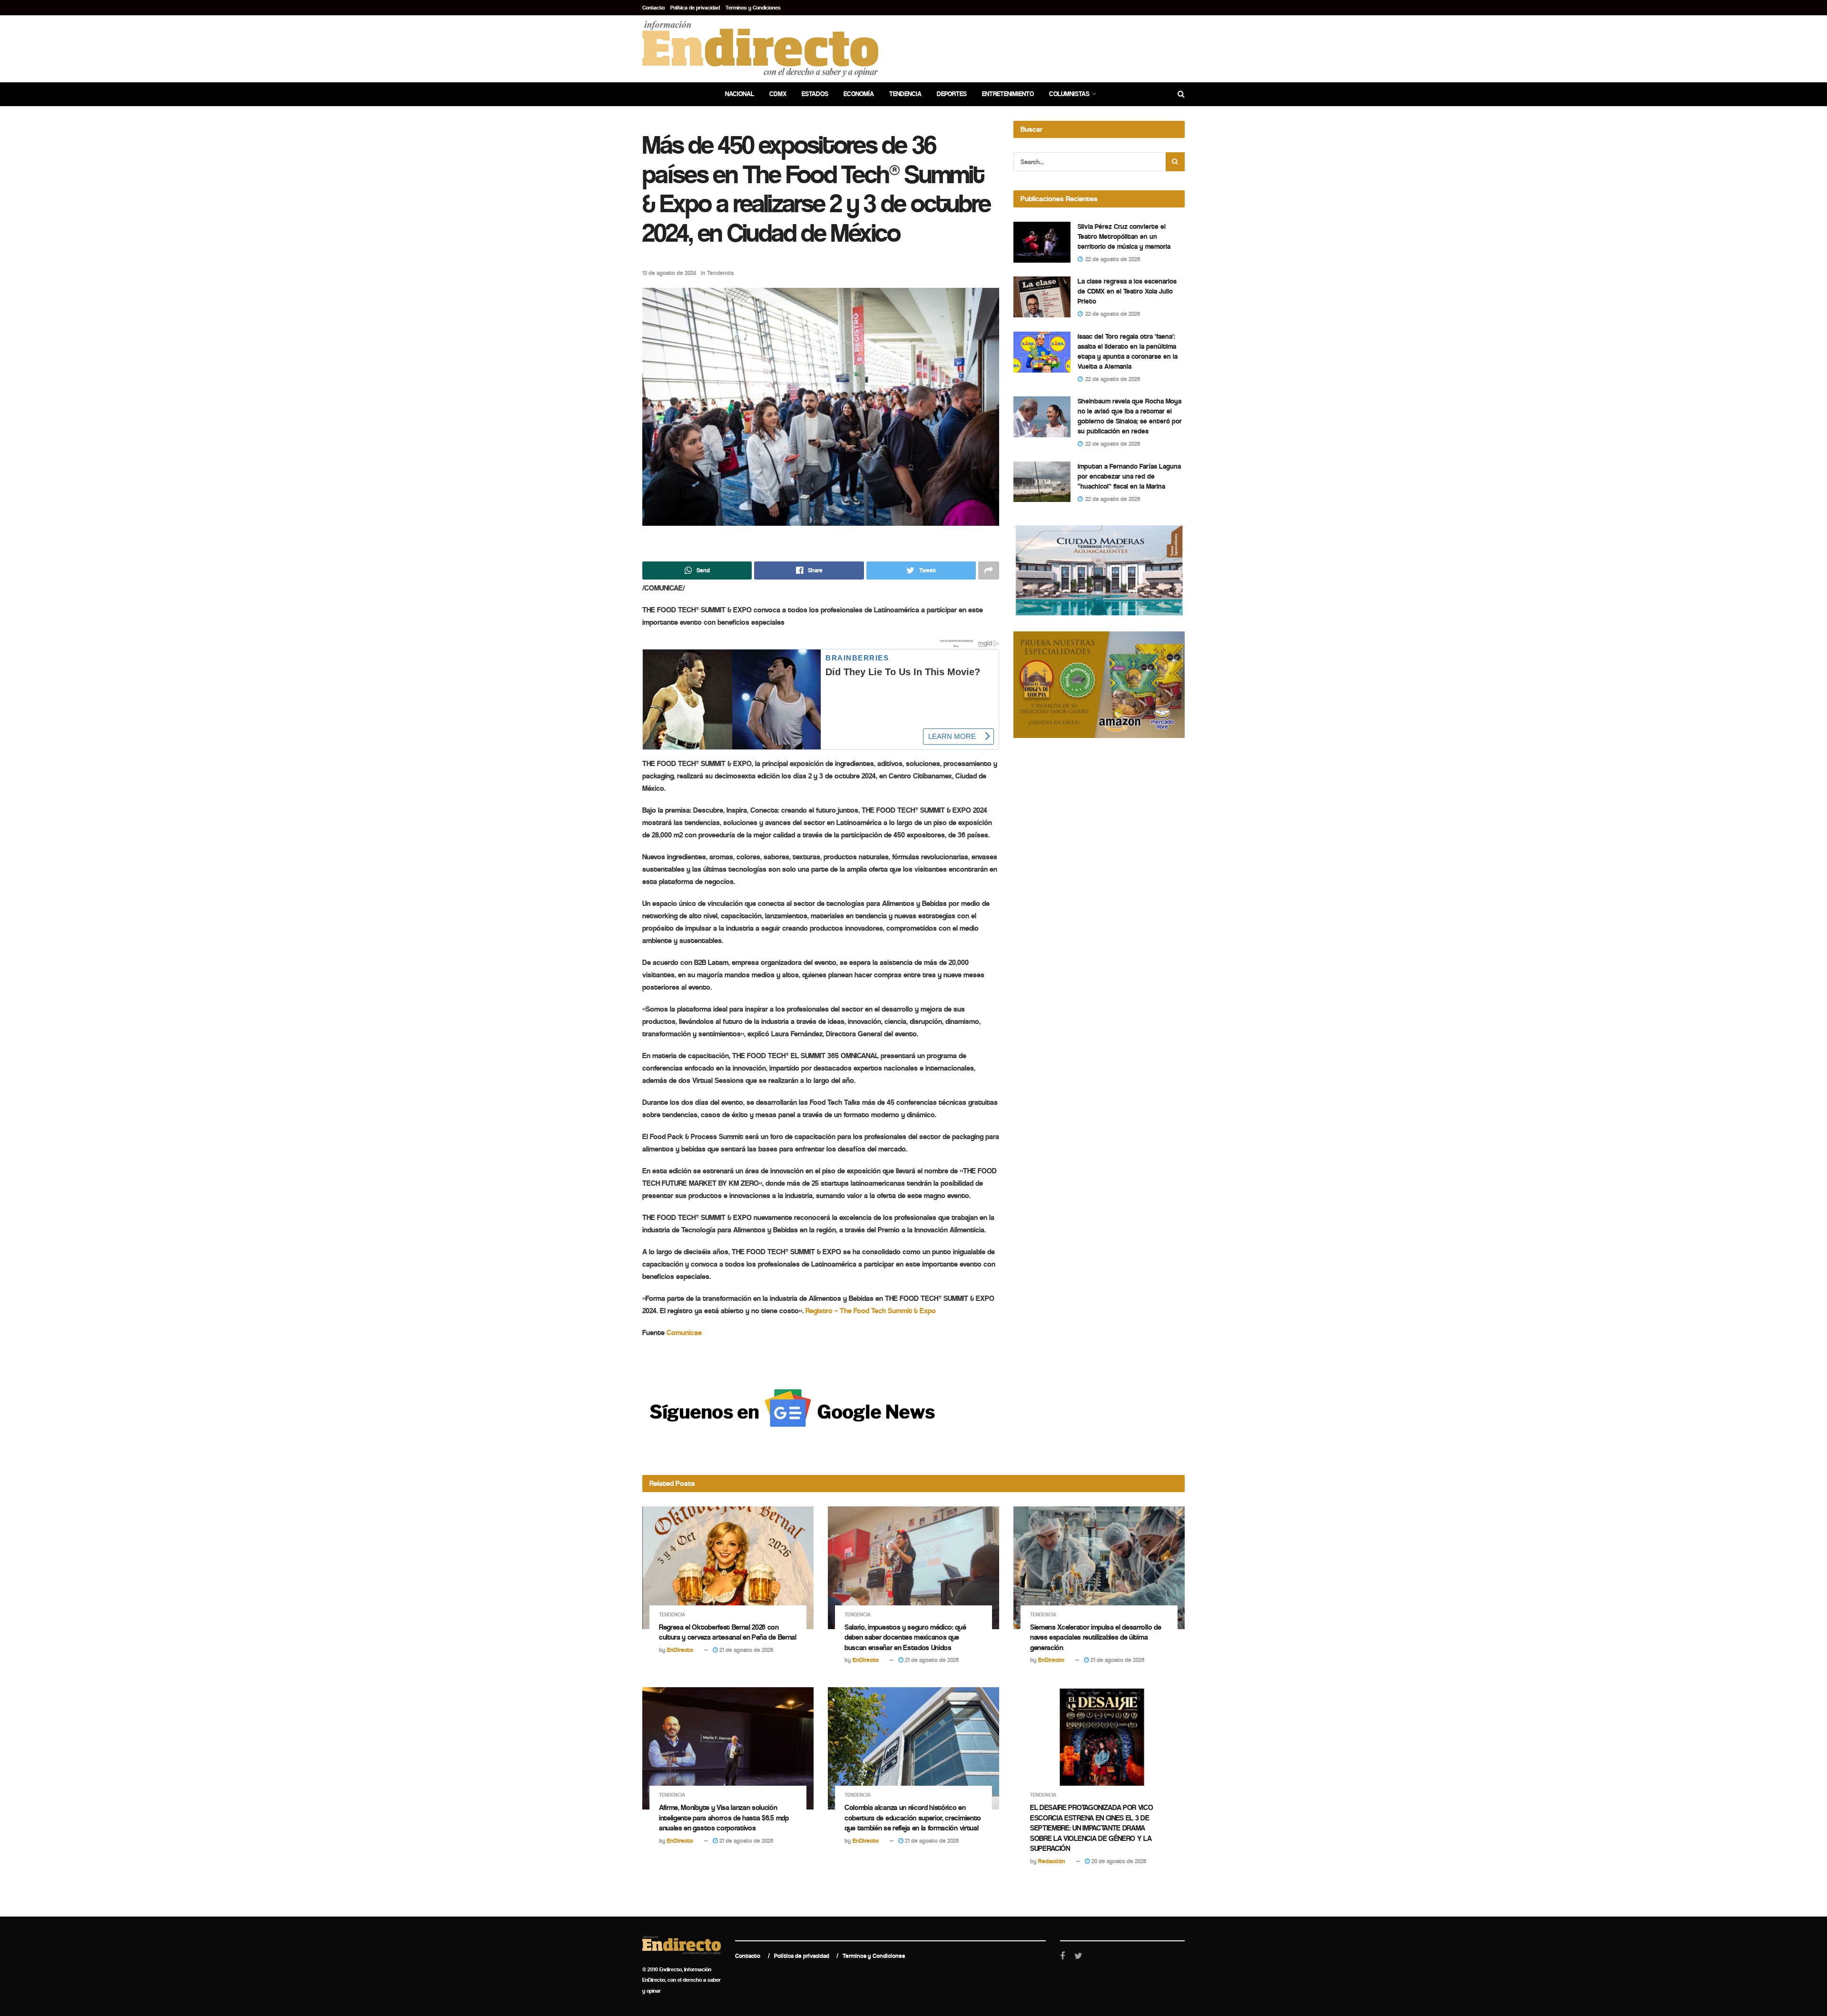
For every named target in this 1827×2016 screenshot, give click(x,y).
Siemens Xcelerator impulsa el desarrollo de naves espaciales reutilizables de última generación (1095, 1637)
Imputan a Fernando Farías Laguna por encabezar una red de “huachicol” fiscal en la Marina (1129, 476)
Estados (815, 94)
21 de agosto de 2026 (746, 1650)
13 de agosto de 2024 (669, 273)
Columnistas (1069, 94)
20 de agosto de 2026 (1118, 1861)
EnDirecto (680, 1650)
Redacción (1052, 1861)
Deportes (952, 94)
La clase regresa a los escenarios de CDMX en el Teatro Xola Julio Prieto (1127, 291)
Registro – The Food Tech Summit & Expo (871, 1311)
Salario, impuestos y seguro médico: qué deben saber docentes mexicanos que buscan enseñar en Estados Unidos (905, 1637)
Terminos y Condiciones (753, 8)
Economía (859, 94)
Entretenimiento (1008, 94)
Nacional (740, 94)
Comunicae (684, 1333)
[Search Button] (1175, 162)
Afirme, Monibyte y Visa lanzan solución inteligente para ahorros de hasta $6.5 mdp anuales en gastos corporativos (724, 1818)
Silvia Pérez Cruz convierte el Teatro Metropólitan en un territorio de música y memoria (1124, 236)
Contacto (653, 8)
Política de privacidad (695, 8)
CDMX (778, 94)
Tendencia (905, 94)
